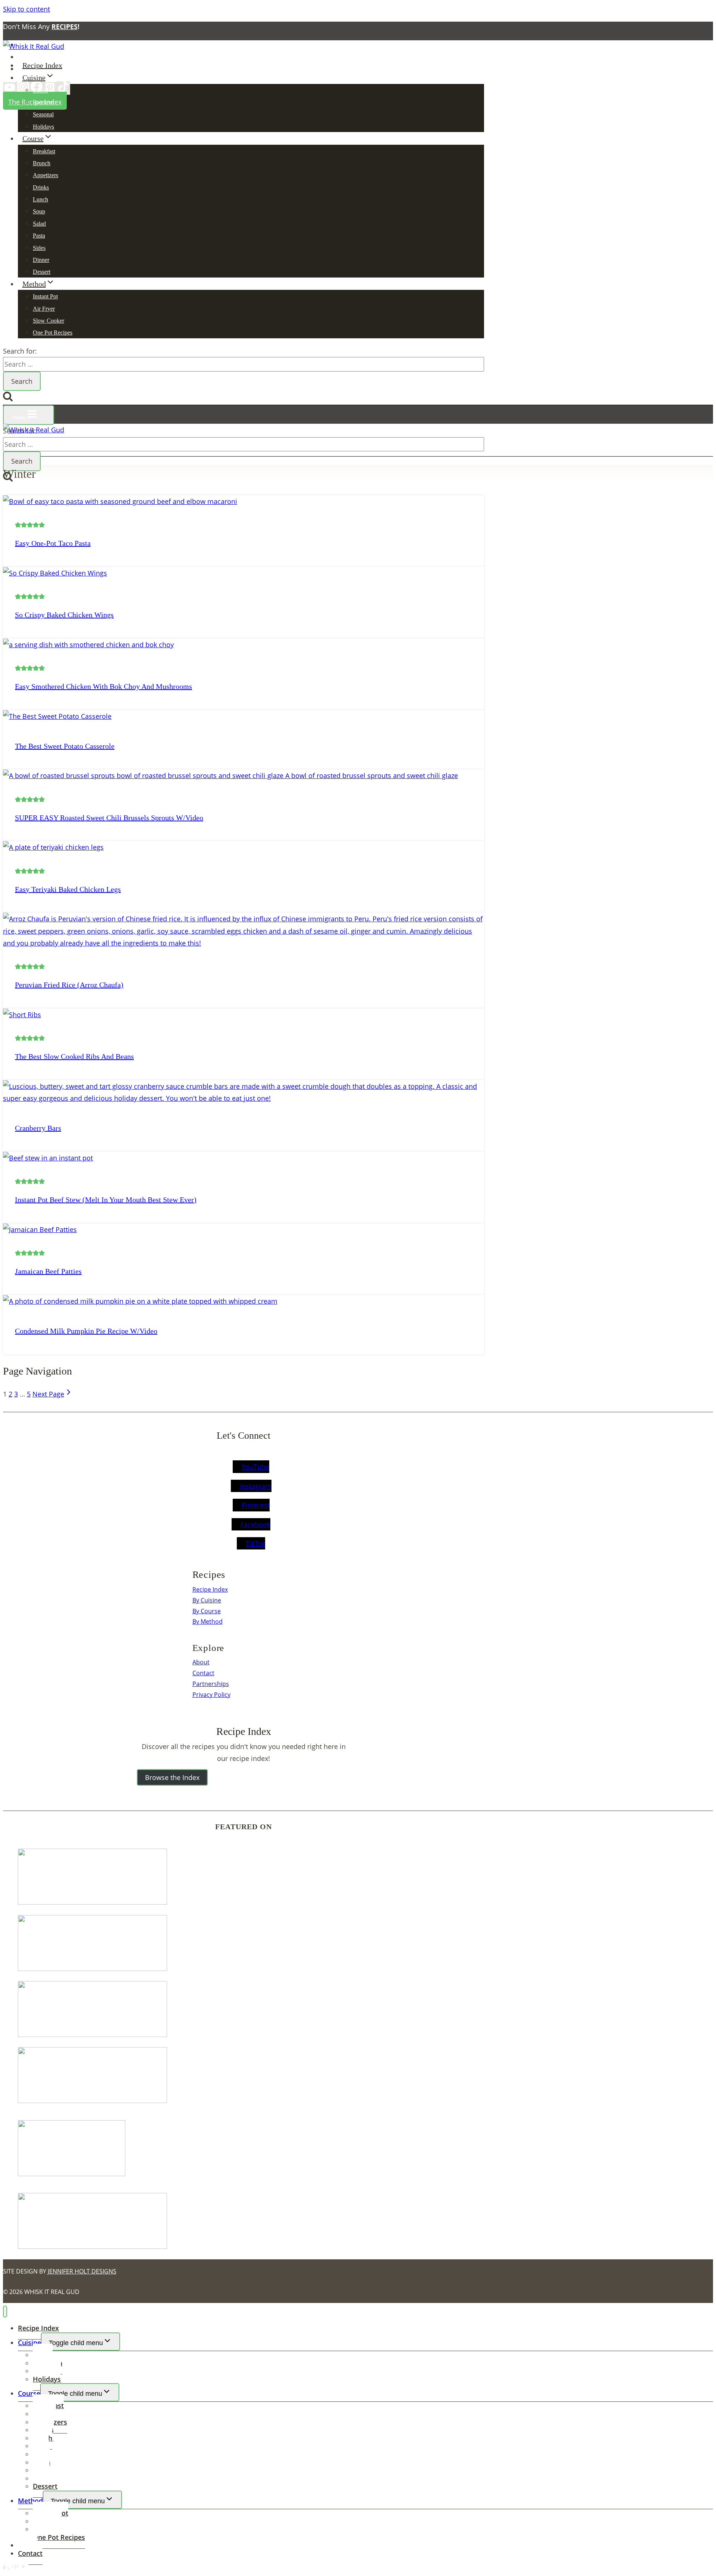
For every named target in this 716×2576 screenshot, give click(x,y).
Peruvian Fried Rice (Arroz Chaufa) (69, 985)
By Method (208, 1621)
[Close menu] (5, 2312)
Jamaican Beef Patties (48, 1271)
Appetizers (45, 175)
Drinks (41, 187)
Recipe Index (42, 65)
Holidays (43, 127)
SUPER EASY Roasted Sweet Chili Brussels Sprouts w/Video (109, 818)
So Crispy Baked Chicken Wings (64, 615)
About (201, 1662)
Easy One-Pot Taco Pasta (53, 543)
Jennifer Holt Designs (82, 2271)
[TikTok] (63, 88)
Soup (39, 211)
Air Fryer (44, 309)
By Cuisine (207, 1600)
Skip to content (26, 9)
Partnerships (211, 1684)
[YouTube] (10, 89)
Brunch (42, 163)
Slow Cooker (48, 321)
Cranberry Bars (38, 1128)
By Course (207, 1611)
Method (30, 2501)
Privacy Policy (211, 1695)
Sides (39, 248)
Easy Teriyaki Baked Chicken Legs (68, 889)
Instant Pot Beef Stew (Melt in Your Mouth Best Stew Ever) (106, 1200)
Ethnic (40, 90)
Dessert (42, 272)
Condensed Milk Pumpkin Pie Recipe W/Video (86, 1331)
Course (29, 2393)
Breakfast (44, 151)
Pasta (39, 236)
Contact (203, 1673)
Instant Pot (45, 296)
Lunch (40, 199)
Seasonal (43, 114)
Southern (43, 102)
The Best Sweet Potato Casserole (65, 746)
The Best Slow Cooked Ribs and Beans (74, 1056)
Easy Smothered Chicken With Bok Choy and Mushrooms (103, 686)
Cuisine (29, 2342)
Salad (39, 224)
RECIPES (65, 26)
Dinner (41, 260)
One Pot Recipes (53, 333)
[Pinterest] (50, 89)
